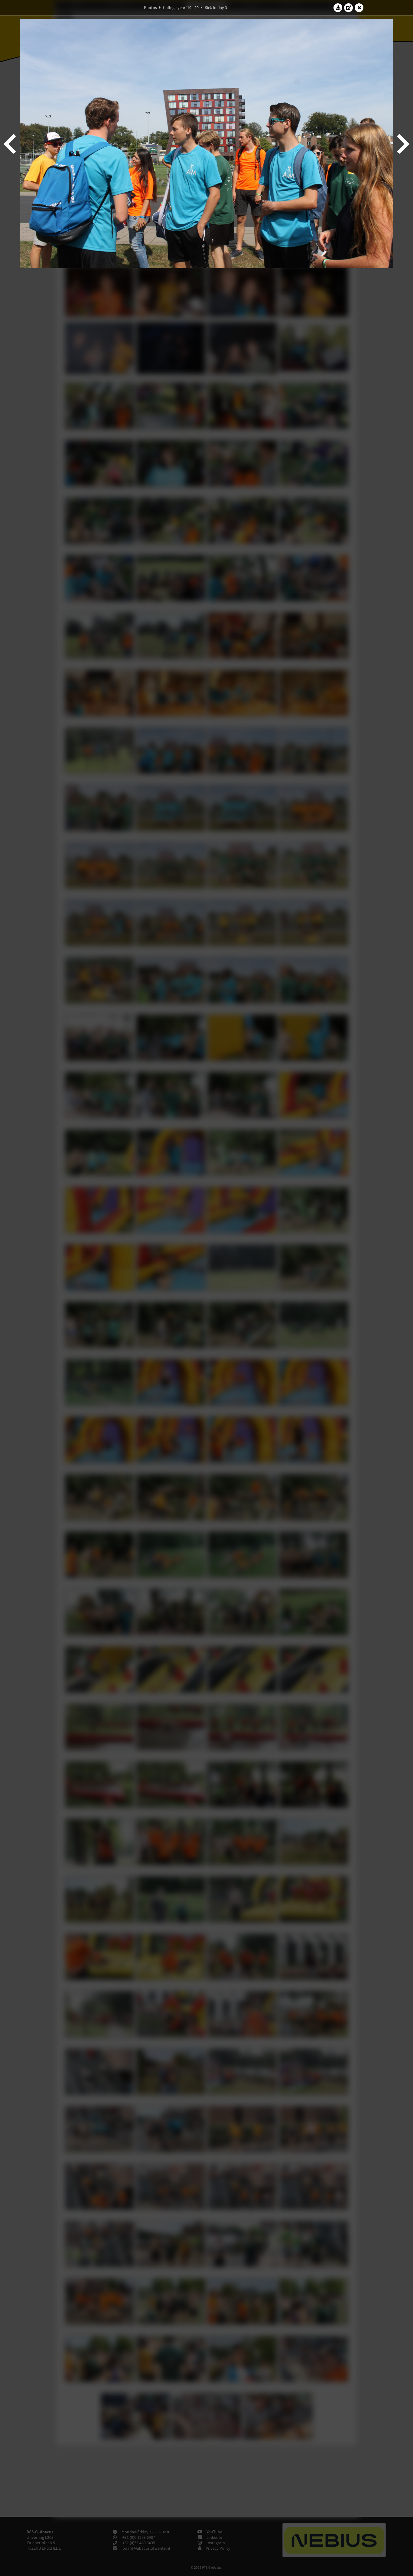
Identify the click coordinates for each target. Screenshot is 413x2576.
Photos (150, 8)
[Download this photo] (338, 8)
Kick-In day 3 (216, 8)
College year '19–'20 (181, 8)
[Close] (359, 8)
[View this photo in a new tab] (349, 8)
